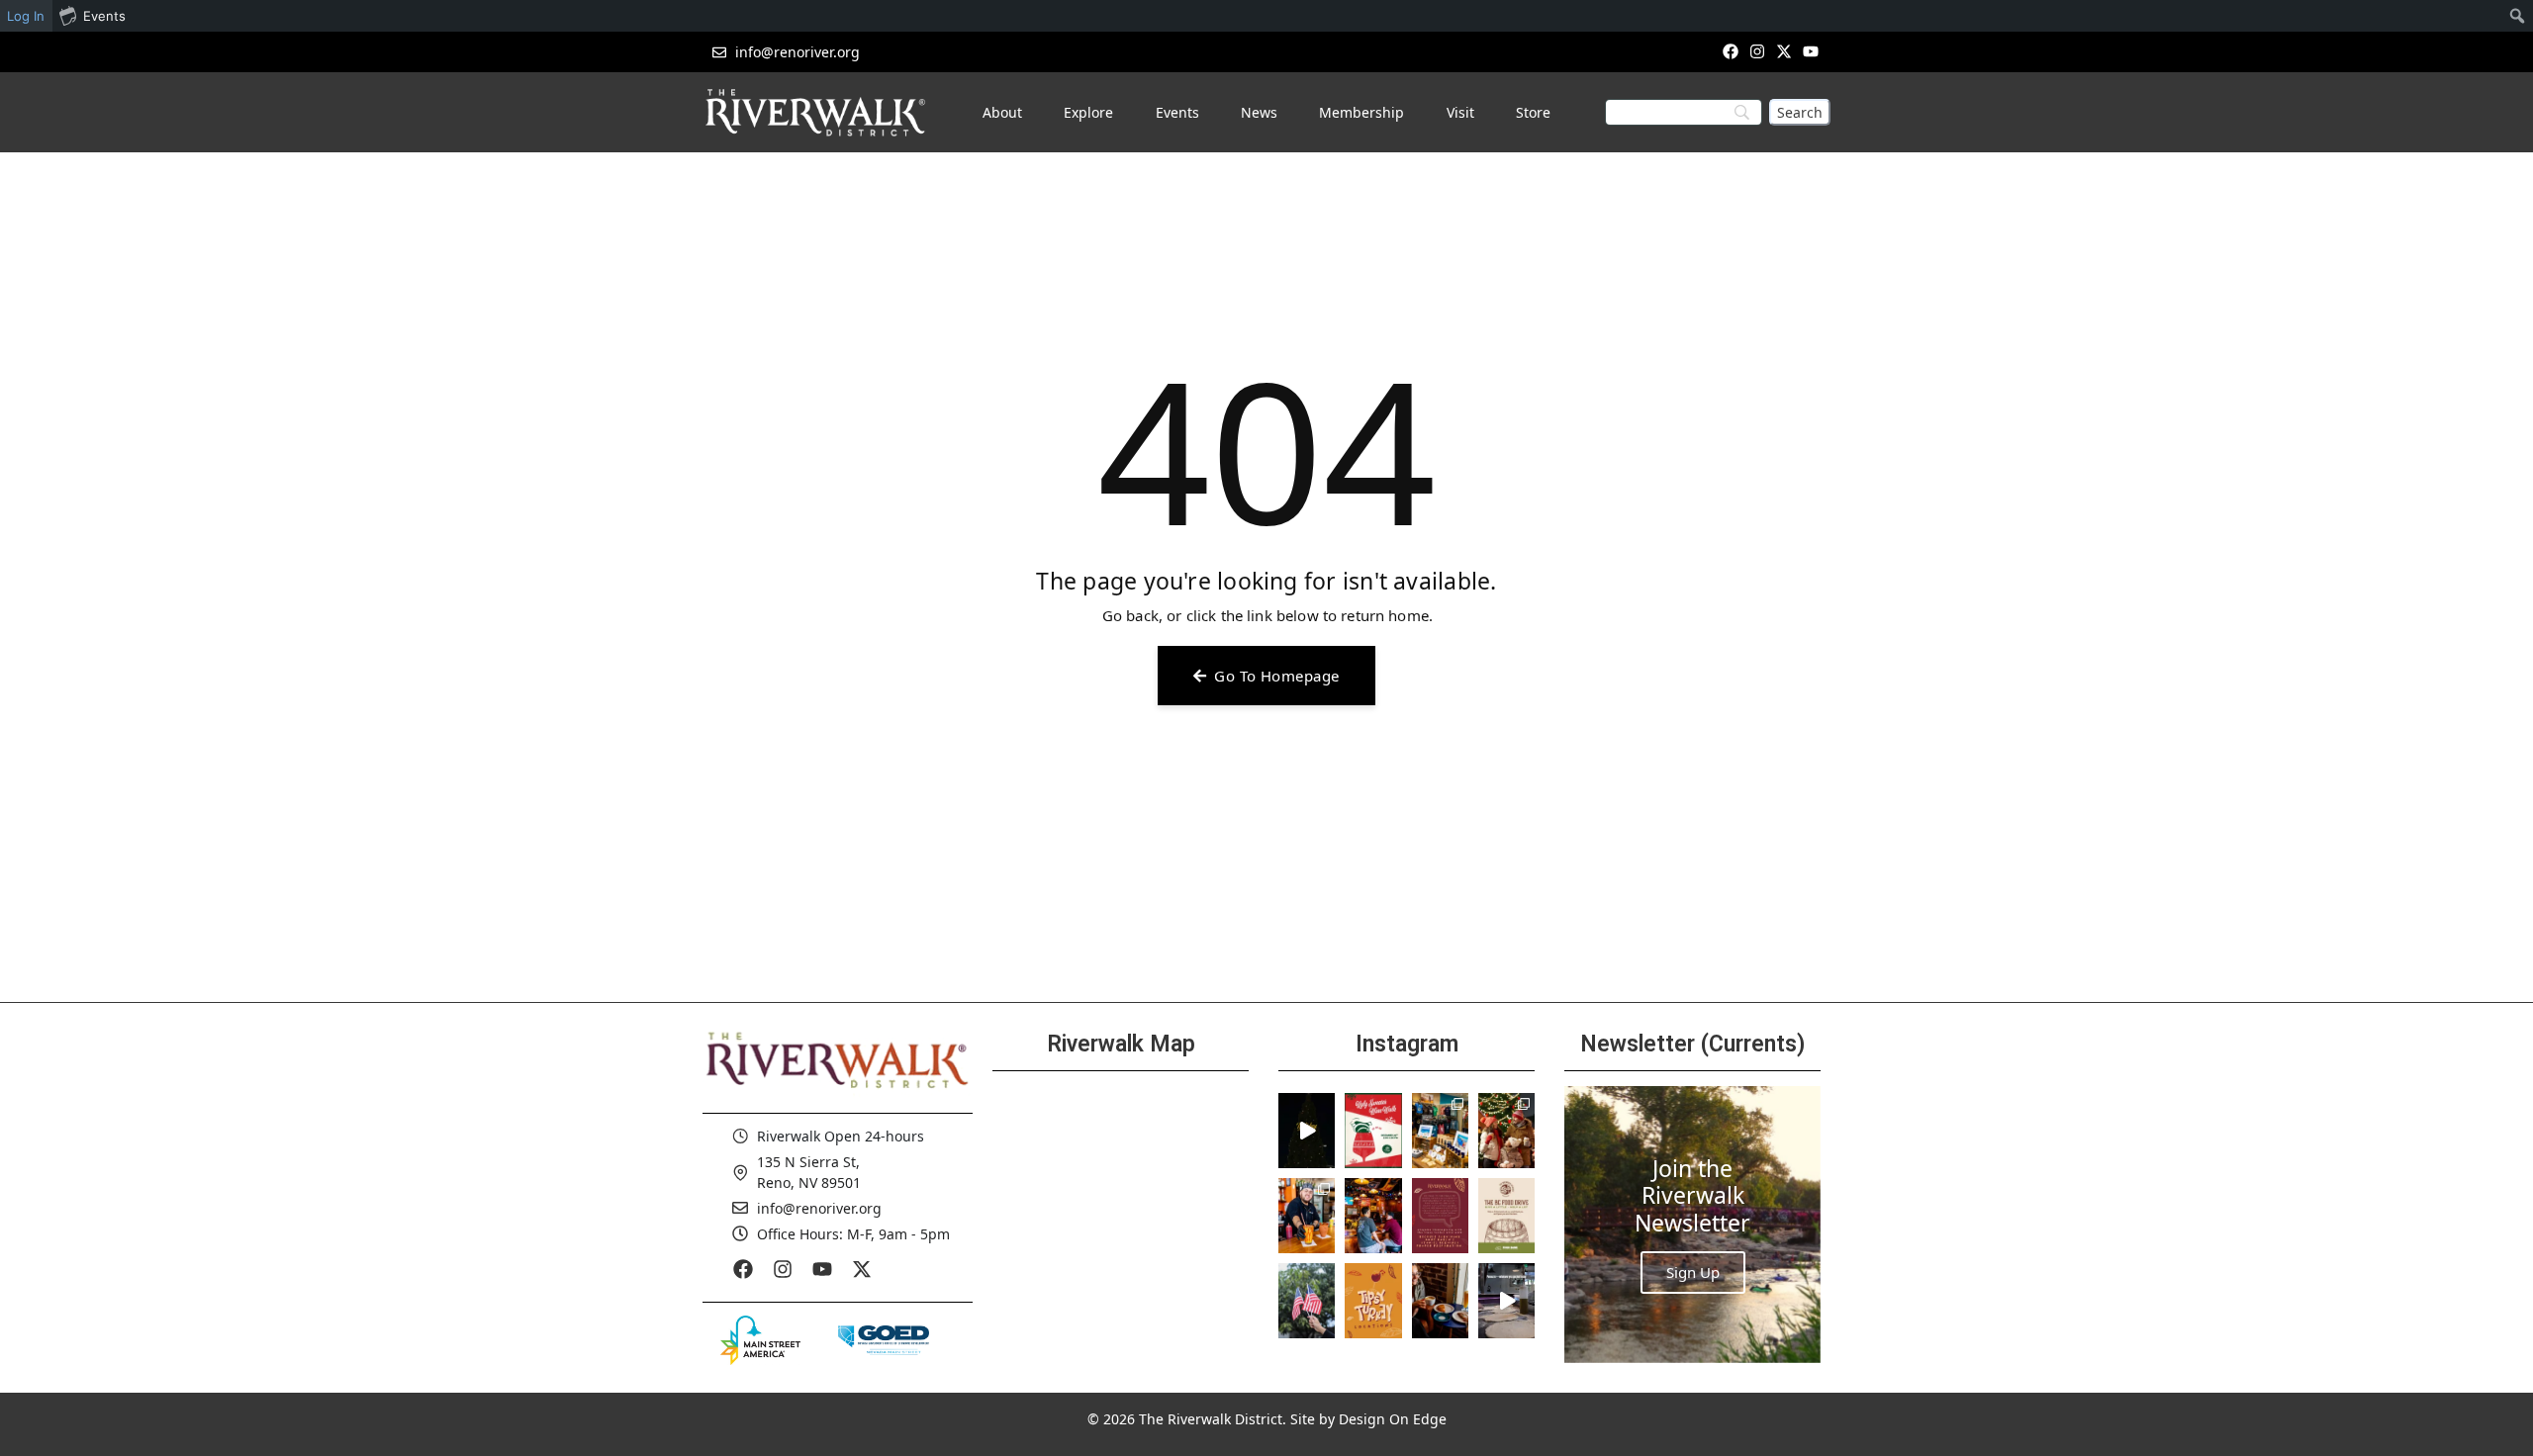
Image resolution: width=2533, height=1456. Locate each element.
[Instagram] (1757, 51)
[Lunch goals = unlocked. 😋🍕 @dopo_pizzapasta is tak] (1506, 1301)
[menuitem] (2518, 16)
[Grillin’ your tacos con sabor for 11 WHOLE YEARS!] (1307, 1216)
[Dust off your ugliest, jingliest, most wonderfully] (1373, 1131)
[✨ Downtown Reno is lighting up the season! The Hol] (1506, 1131)
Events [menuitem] (104, 16)
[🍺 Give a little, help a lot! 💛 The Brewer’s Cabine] (1506, 1216)
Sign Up (1693, 1272)
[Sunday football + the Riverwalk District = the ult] (1373, 1216)
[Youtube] (1811, 51)
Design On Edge (1393, 1419)
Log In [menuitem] (26, 16)
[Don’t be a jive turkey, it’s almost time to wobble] (1440, 1216)
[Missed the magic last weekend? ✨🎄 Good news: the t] (1307, 1131)
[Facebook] (1730, 51)
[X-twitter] (1784, 51)
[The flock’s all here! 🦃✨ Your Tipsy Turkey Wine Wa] (1373, 1301)
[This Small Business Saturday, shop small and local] (1440, 1131)
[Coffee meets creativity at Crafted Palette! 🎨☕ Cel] (1440, 1301)
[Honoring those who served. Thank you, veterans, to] (1307, 1301)
